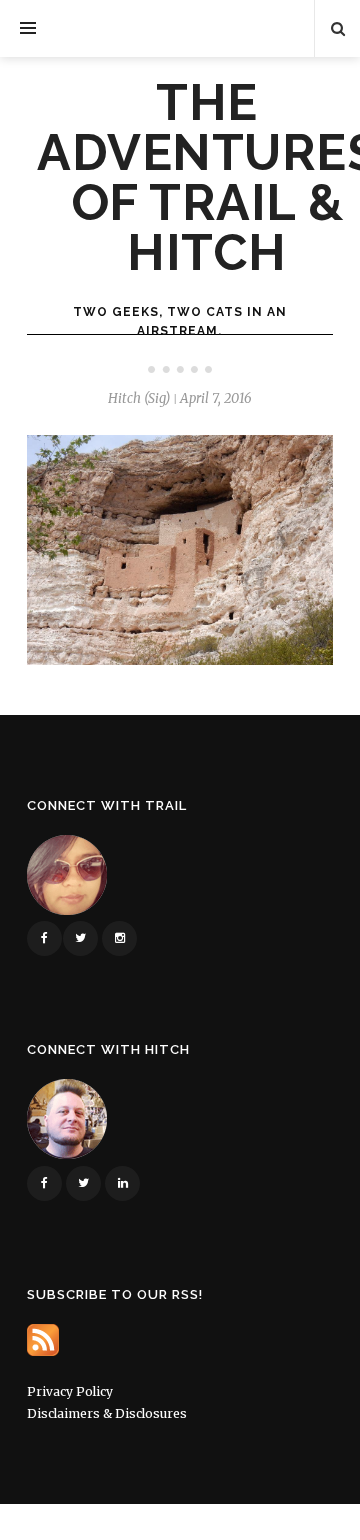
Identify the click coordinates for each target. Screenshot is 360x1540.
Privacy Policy (70, 1391)
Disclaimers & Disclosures (107, 1413)
